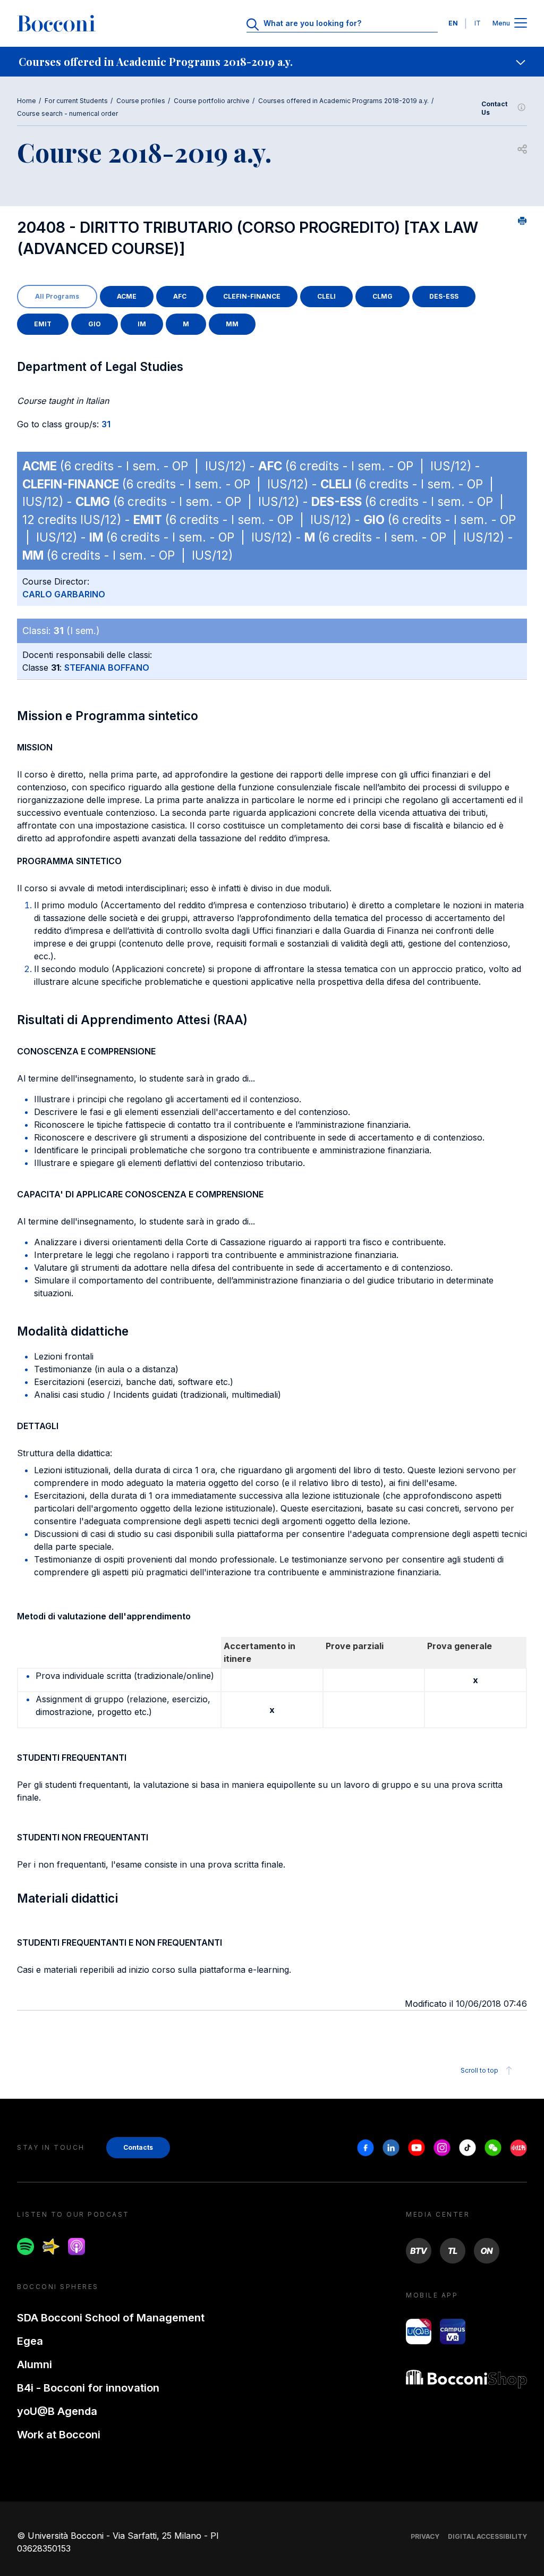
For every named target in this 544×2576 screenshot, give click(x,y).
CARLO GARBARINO (64, 594)
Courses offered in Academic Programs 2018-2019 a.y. (343, 101)
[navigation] (272, 62)
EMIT (43, 324)
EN (453, 23)
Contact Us (494, 108)
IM (142, 324)
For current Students (76, 101)
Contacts (138, 2147)
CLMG (382, 296)
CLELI (326, 296)
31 (106, 424)
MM (232, 324)
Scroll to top (479, 2070)
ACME (127, 296)
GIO (95, 324)
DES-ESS (444, 296)
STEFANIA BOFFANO (107, 668)
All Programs (57, 296)
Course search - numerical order (67, 113)
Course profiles (141, 101)
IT (478, 23)
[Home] (56, 23)
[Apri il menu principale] (521, 24)
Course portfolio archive (212, 101)
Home (27, 101)
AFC (180, 296)
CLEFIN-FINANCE (252, 296)
